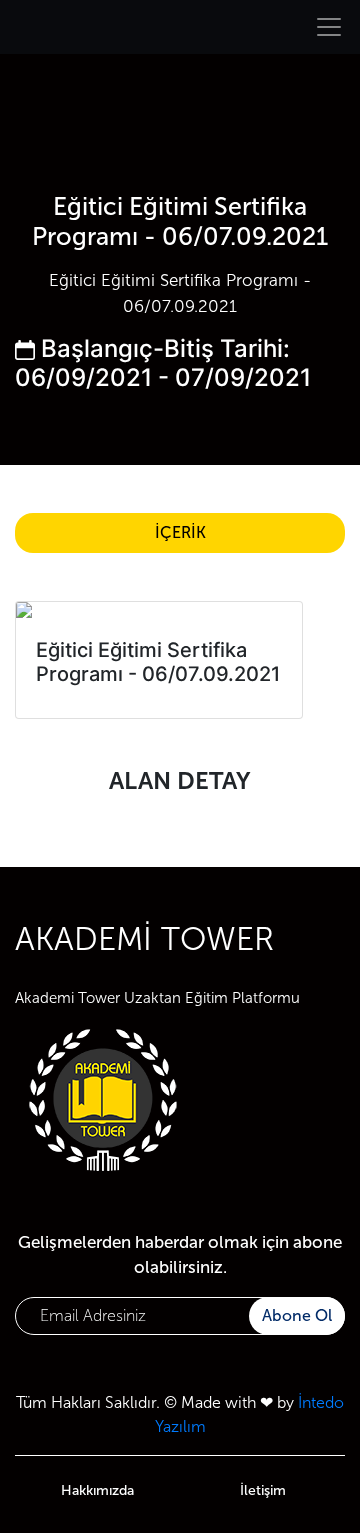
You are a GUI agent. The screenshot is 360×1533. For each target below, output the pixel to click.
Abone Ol (297, 1315)
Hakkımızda (97, 1490)
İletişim (263, 1490)
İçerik (180, 532)
